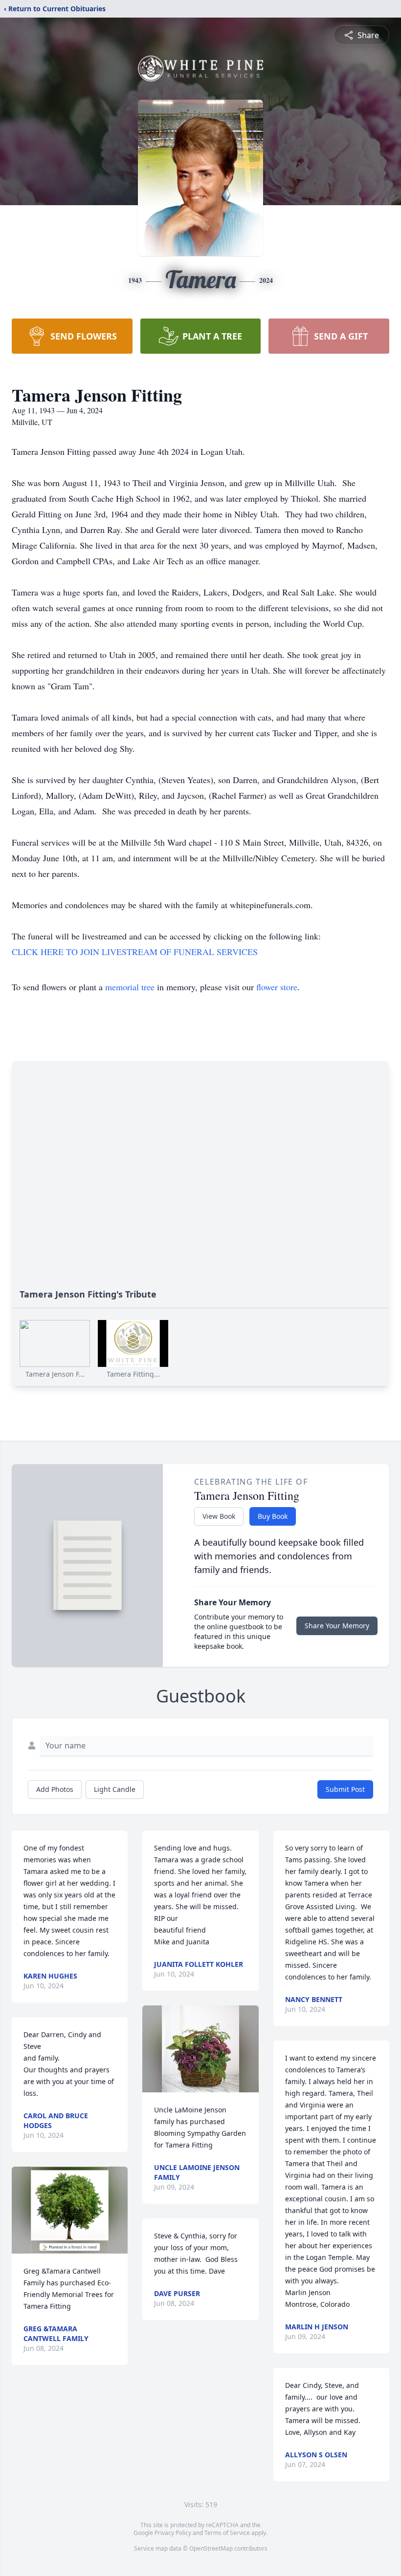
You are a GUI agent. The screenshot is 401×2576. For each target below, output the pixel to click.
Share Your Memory (337, 1626)
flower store (277, 987)
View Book (219, 1516)
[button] (70, 2210)
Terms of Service (227, 2533)
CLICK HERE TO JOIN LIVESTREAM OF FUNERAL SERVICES (135, 952)
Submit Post (345, 1789)
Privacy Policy (173, 2533)
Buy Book (273, 1516)
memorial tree (130, 987)
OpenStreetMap (211, 2548)
